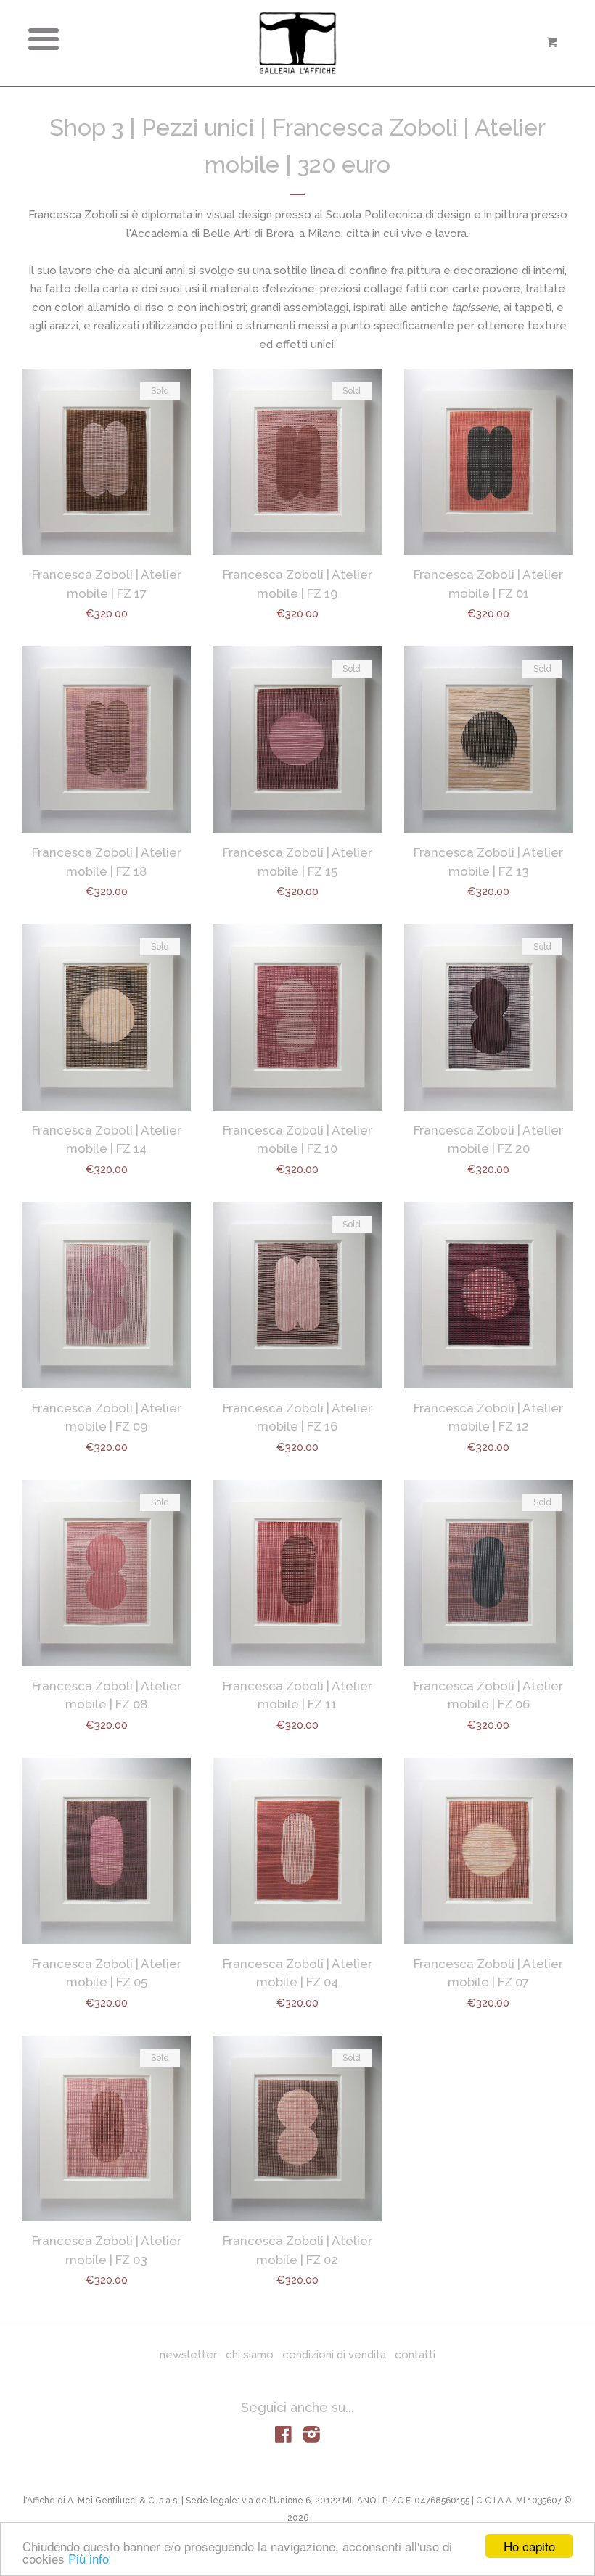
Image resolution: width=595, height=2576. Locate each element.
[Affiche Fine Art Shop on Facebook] (283, 2437)
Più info (89, 2558)
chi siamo (250, 2355)
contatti (415, 2355)
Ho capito (529, 2546)
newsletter (188, 2355)
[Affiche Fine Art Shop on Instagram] (312, 2437)
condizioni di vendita (334, 2355)
